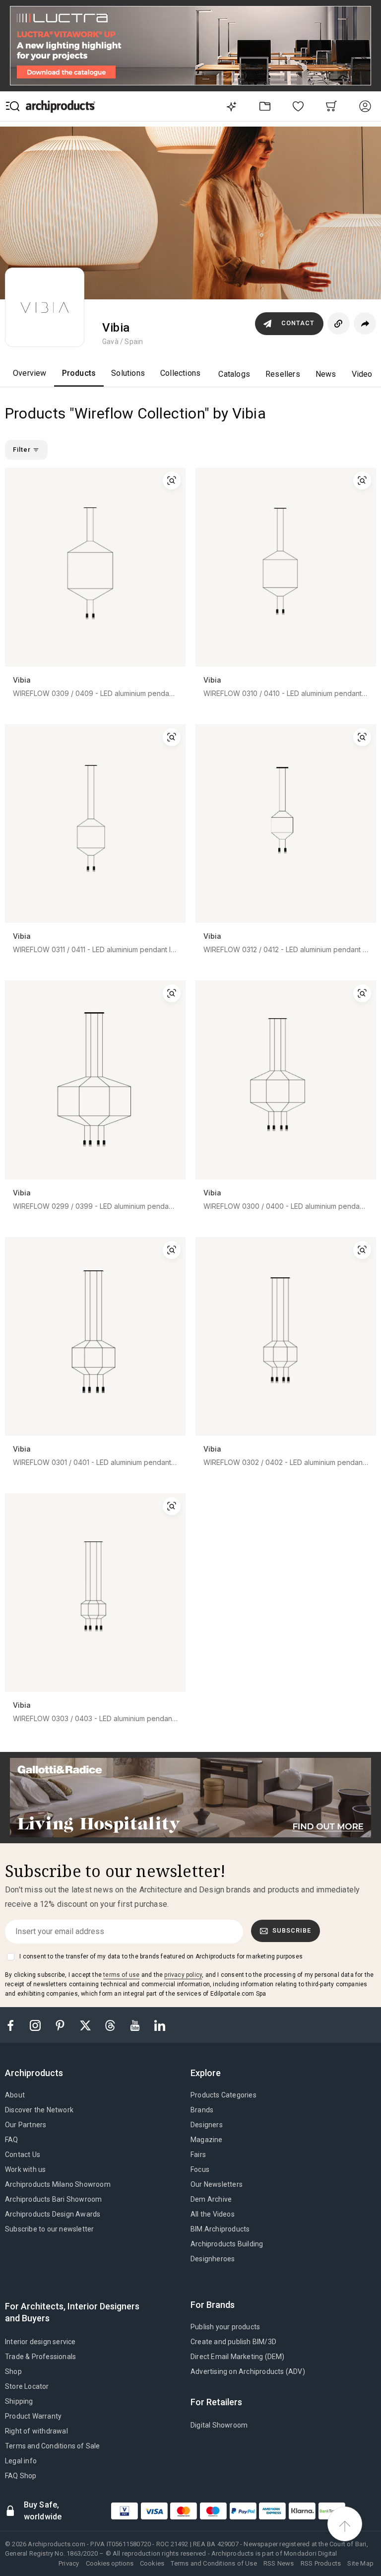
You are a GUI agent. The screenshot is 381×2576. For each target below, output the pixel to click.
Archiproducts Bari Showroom (53, 2199)
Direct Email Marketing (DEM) (238, 2357)
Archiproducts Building (227, 2244)
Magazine (207, 2140)
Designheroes (213, 2259)
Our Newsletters (217, 2184)
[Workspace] (265, 106)
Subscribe (292, 1930)
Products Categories (223, 2095)
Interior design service (40, 2342)
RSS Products (321, 2563)
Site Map (360, 2563)
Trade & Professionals (40, 2357)
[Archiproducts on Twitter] (86, 2025)
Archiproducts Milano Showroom (58, 2184)
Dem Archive (211, 2199)
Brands (202, 2110)
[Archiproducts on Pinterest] (61, 2025)
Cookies (152, 2563)
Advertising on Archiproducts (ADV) (248, 2371)
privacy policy (183, 1975)
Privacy (69, 2563)
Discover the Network (39, 2110)
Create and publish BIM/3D (233, 2342)
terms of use (121, 1975)
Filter (23, 450)
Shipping (19, 2401)
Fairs (198, 2155)
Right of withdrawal (36, 2431)
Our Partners (26, 2125)
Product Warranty (33, 2416)
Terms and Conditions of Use (214, 2563)
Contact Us (23, 2155)
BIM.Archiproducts (220, 2229)
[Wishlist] (298, 106)
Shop (13, 2371)
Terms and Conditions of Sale (53, 2446)
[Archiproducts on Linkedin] (160, 2025)
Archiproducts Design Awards (53, 2214)
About (15, 2095)
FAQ (12, 2140)
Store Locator (27, 2386)
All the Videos (213, 2214)
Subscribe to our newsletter (49, 2229)
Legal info (21, 2461)
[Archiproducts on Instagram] (36, 2025)
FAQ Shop (21, 2476)
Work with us (25, 2169)
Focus (200, 2169)
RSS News (279, 2563)
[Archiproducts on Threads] (111, 2025)
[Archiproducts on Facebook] (14, 2025)
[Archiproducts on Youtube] (136, 2025)
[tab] (38, 2073)
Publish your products (225, 2327)
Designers (207, 2125)
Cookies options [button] (110, 2563)
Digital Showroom (219, 2425)
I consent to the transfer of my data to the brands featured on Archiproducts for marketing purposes (161, 1956)
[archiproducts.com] (61, 106)
